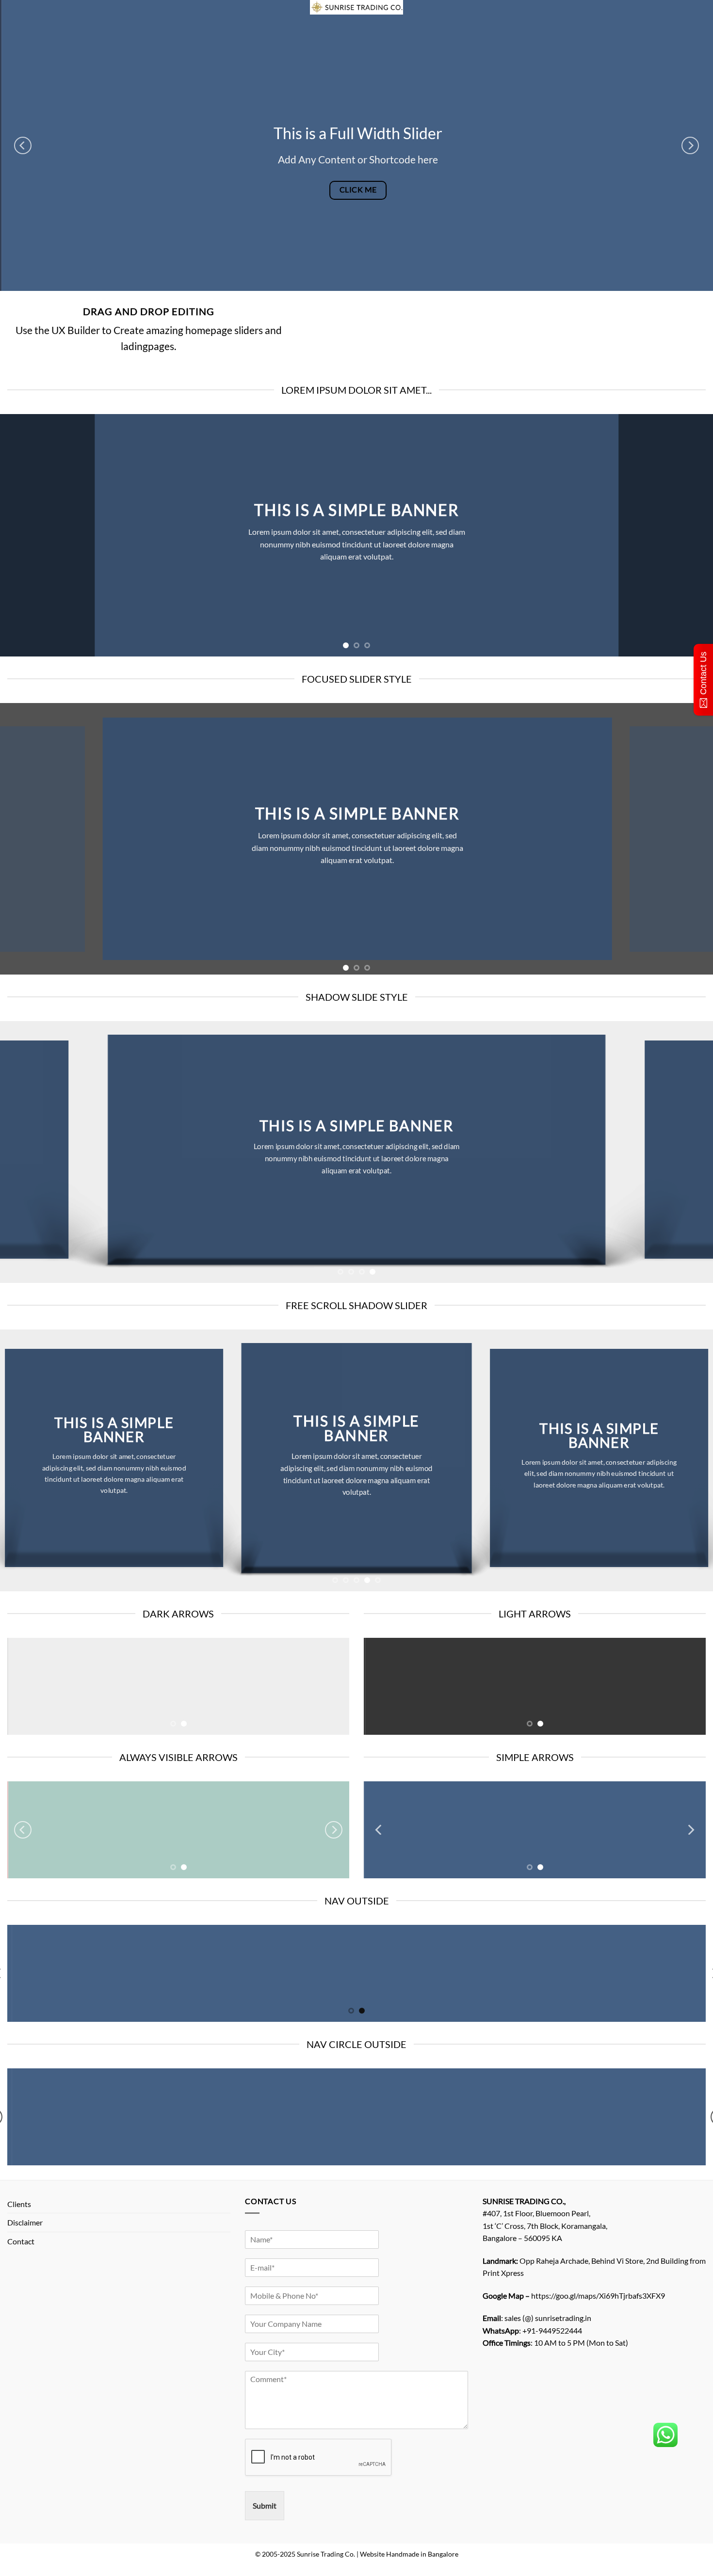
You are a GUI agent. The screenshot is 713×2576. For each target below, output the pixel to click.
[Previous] (23, 145)
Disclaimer (25, 2222)
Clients (19, 2204)
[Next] (690, 145)
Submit (265, 2505)
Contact (21, 2241)
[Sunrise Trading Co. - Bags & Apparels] (356, 7)
